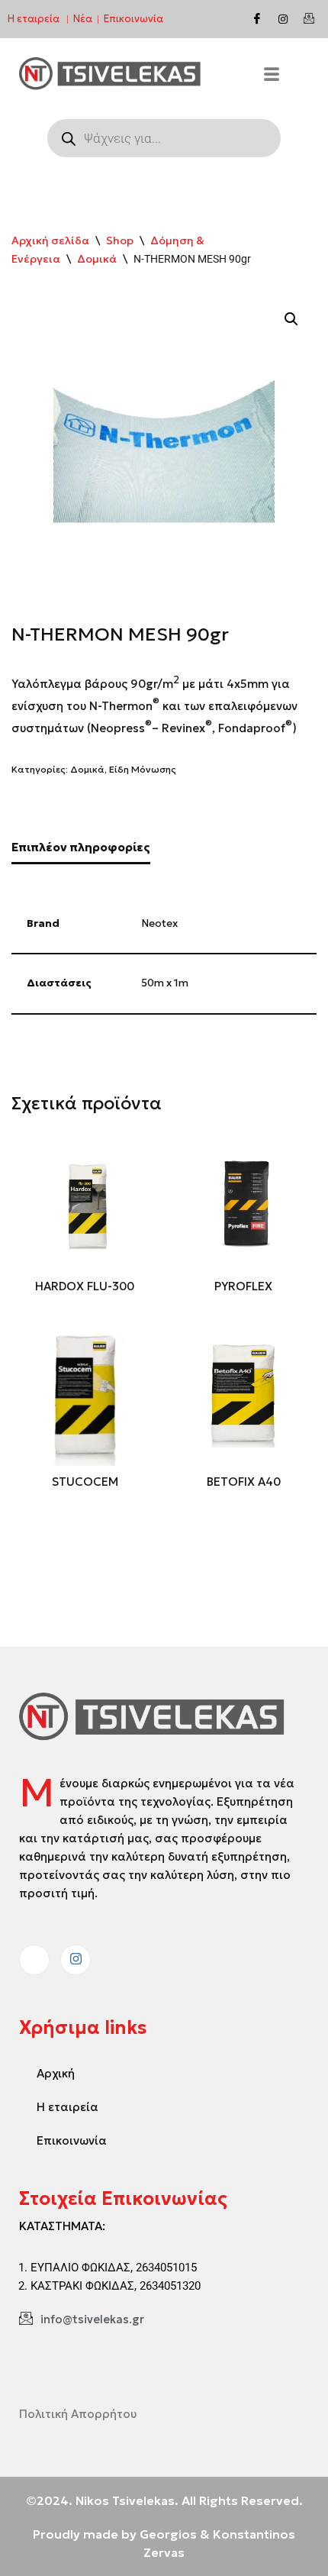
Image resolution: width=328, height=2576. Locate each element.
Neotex (159, 923)
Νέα (83, 19)
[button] (291, 319)
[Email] (309, 19)
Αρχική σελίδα (50, 240)
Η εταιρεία (34, 19)
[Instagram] (283, 19)
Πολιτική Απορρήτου (78, 2414)
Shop (120, 240)
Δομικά (97, 259)
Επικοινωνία (133, 19)
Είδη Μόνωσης (143, 769)
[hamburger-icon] (272, 76)
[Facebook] (257, 19)
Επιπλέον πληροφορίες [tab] (81, 847)
